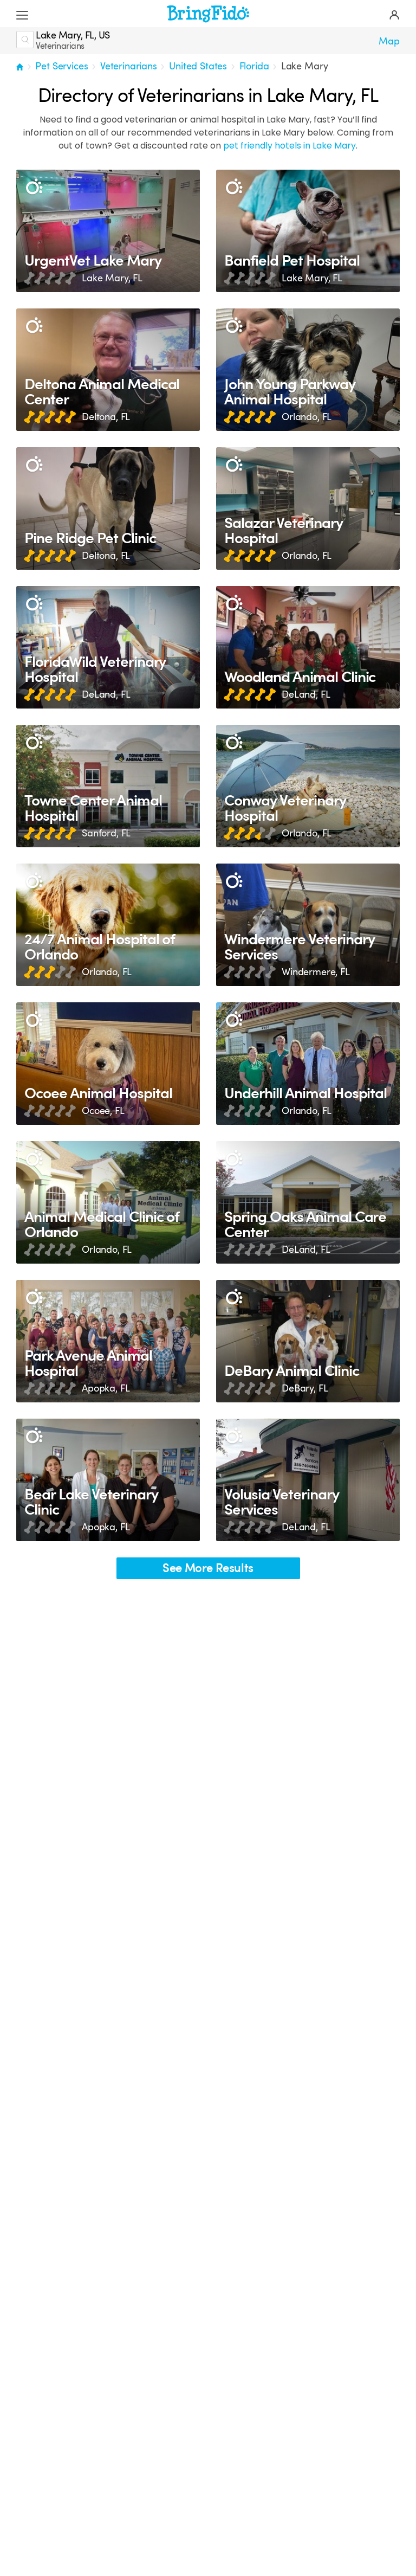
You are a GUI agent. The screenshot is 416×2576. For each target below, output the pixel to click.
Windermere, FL (316, 972)
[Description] (34, 187)
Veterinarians (129, 66)
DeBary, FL (305, 1388)
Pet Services (61, 66)
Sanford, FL (106, 833)
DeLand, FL (106, 694)
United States (198, 66)
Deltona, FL (106, 417)
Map (389, 41)
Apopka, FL (106, 1388)
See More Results (208, 1568)
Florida (254, 66)
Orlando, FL (307, 417)
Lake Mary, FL (112, 278)
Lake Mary (305, 66)
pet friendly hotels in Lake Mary (290, 146)
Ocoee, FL (103, 1111)
